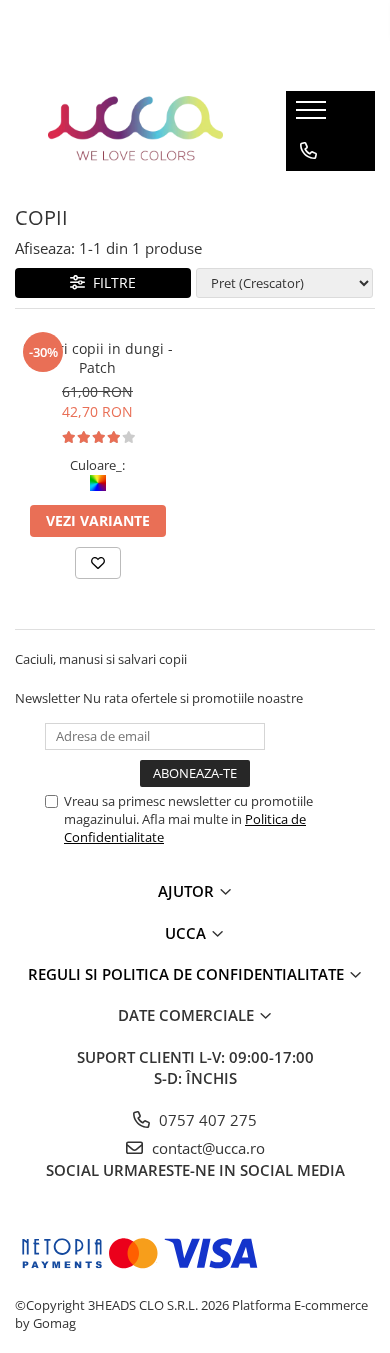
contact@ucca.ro (206, 1148)
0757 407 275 (206, 1120)
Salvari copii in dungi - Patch (98, 358)
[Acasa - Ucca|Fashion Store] (136, 131)
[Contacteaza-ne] (308, 151)
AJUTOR (188, 891)
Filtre (110, 282)
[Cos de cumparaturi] (307, 191)
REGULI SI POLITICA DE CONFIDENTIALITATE (188, 974)
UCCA (187, 933)
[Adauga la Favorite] (98, 563)
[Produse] (313, 116)
